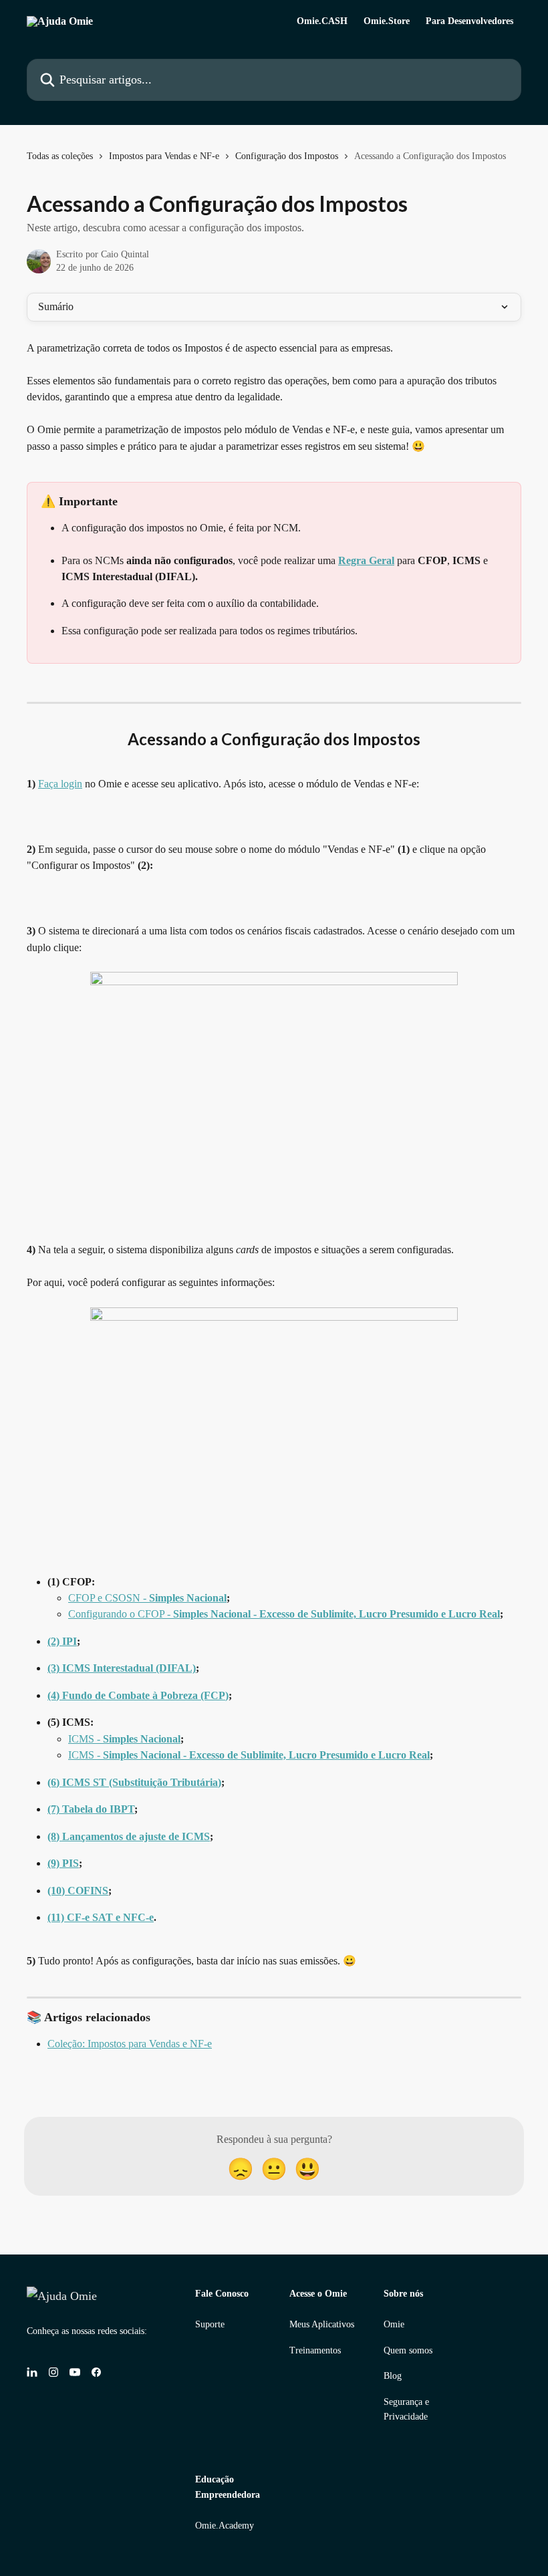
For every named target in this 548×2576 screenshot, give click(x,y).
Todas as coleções (60, 156)
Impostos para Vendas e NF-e (164, 156)
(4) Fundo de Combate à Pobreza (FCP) (138, 1695)
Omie (394, 2324)
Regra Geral (366, 560)
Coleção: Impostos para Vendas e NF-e (130, 2044)
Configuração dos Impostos (287, 156)
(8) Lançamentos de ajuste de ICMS (129, 1836)
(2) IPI (62, 1641)
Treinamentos (315, 2350)
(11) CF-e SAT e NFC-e (101, 1917)
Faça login (60, 784)
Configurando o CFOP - (284, 1614)
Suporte (210, 2324)
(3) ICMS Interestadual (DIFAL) (122, 1668)
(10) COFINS (78, 1891)
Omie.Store (387, 21)
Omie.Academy (225, 2526)
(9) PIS (63, 1863)
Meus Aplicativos (322, 2324)
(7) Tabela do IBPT (91, 1809)
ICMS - (124, 1739)
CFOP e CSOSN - (147, 1598)
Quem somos (408, 2350)
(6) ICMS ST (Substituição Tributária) (134, 1782)
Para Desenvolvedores (469, 21)
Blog (393, 2376)
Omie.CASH (322, 21)
